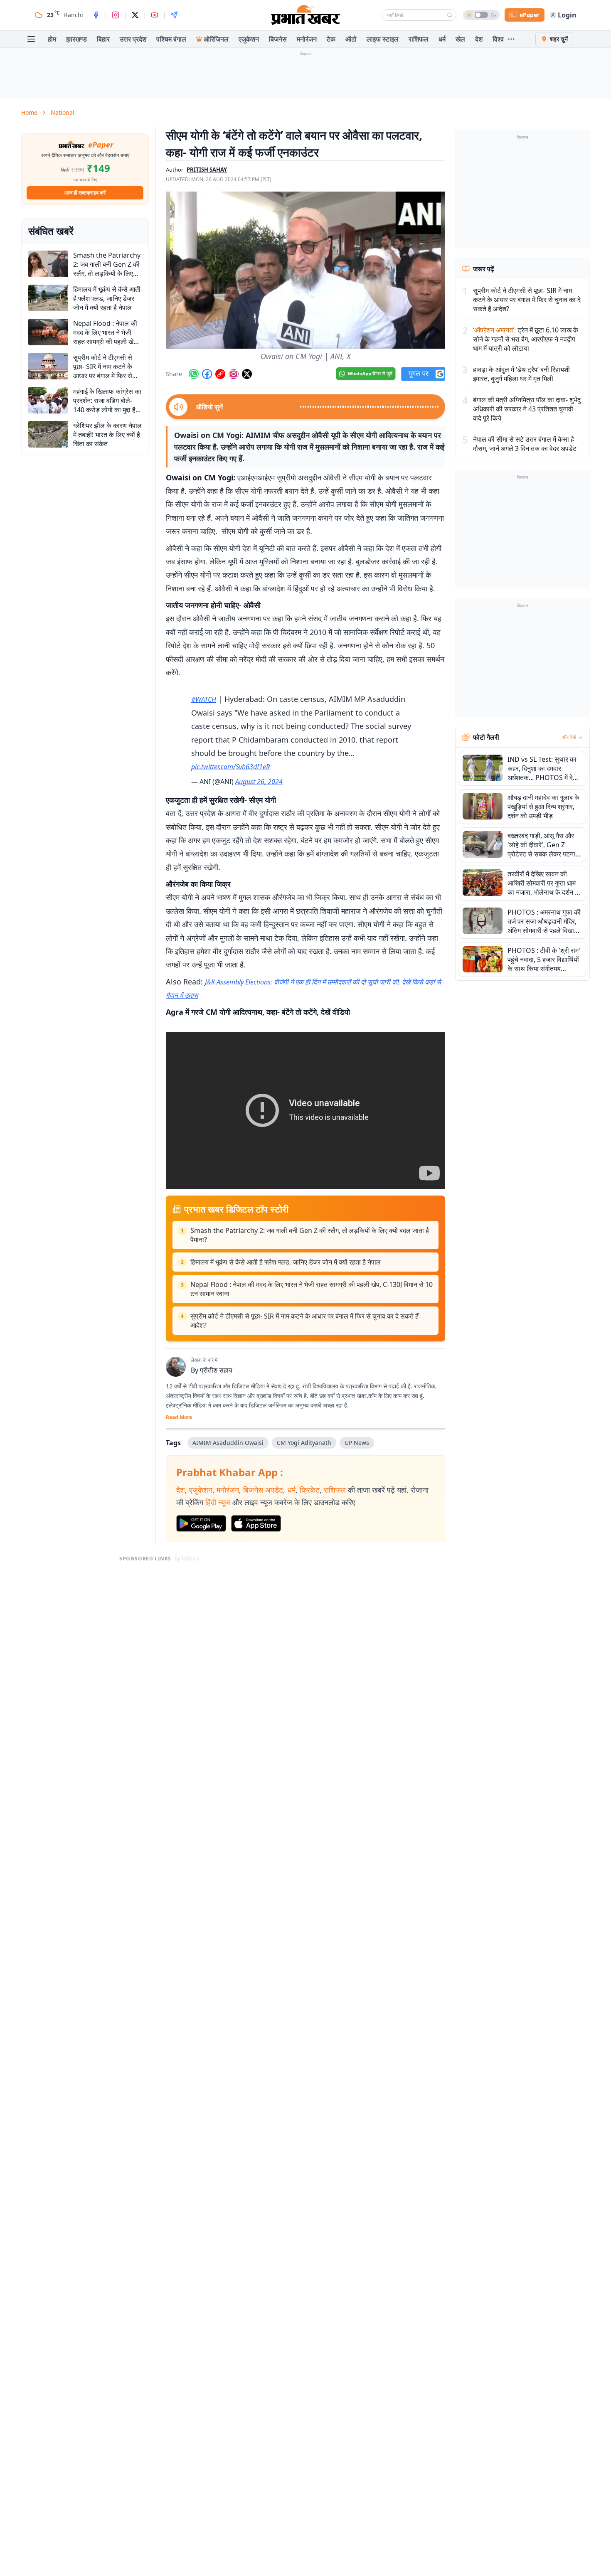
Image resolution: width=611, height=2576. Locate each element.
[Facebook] (96, 15)
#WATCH (204, 699)
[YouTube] (155, 15)
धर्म (442, 39)
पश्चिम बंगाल (171, 39)
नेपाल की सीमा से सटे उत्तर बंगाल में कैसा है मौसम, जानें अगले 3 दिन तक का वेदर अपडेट (525, 444)
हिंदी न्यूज (218, 1502)
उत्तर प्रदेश (133, 39)
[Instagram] (116, 15)
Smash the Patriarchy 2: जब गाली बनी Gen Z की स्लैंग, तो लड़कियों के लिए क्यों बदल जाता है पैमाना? (310, 1235)
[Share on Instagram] (234, 374)
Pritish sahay (207, 170)
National (63, 112)
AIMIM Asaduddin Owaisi (228, 1443)
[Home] (305, 15)
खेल (460, 39)
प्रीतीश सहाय (216, 1370)
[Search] (450, 15)
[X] (135, 15)
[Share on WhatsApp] (194, 374)
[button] (305, 270)
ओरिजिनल (216, 39)
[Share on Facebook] (207, 374)
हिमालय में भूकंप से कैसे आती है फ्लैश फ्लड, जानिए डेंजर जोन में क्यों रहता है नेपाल (286, 1262)
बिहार (103, 39)
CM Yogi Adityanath (304, 1443)
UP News (357, 1443)
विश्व (498, 39)
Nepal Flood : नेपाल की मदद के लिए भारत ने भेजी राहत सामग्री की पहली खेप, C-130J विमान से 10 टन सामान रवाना (312, 1289)
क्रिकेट (310, 1490)
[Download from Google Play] (201, 1523)
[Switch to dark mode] (481, 15)
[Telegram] (174, 15)
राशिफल (419, 39)
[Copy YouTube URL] (220, 374)
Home (29, 112)
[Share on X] (247, 374)
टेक (331, 39)
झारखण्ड (76, 39)
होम (52, 39)
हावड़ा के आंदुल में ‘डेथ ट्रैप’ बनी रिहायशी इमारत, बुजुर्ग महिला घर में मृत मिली (521, 374)
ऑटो (351, 39)
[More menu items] (511, 39)
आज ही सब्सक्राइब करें (85, 193)
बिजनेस (278, 39)
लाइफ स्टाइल (383, 39)
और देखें (569, 737)
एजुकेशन (249, 39)
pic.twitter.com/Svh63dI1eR (230, 767)
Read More (179, 1417)
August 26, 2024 (259, 782)
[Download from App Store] (256, 1523)
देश (479, 39)
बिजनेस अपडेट (263, 1490)
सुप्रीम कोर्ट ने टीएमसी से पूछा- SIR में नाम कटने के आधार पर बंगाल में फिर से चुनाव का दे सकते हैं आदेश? (304, 1321)
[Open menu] (31, 39)
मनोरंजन (307, 39)
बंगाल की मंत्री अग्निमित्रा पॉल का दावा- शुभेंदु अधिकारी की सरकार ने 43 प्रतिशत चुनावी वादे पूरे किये (527, 409)
